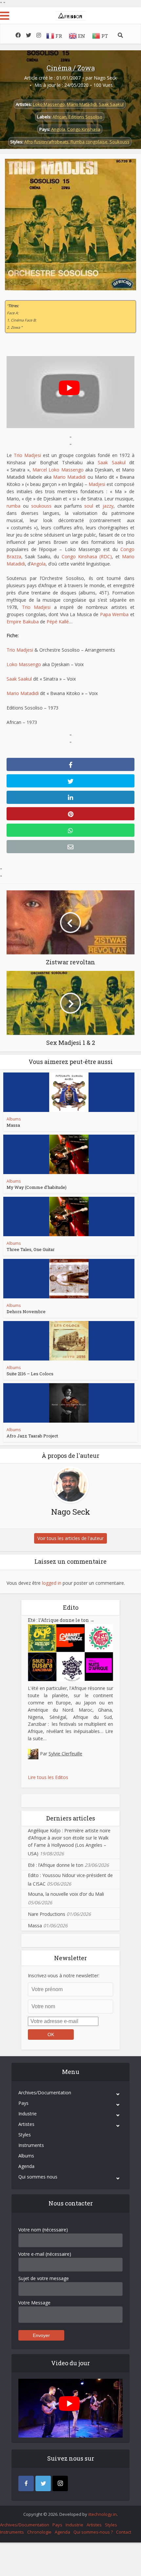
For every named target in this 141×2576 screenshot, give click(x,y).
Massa (13, 1125)
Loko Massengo (49, 104)
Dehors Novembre (26, 1312)
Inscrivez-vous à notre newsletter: (64, 1975)
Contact (124, 2532)
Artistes (26, 2124)
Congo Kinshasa (84, 129)
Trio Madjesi (27, 455)
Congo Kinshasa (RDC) (87, 556)
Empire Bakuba (23, 622)
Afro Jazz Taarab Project (32, 1436)
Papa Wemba (114, 614)
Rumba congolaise (89, 142)
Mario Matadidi (82, 104)
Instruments (31, 2145)
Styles (25, 2135)
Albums (14, 1119)
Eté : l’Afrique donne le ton (61, 1620)
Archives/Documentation (45, 2093)
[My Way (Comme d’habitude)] (69, 1154)
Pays (23, 2103)
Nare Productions (47, 1914)
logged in (52, 1583)
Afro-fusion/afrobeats (46, 142)
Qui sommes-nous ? (93, 2532)
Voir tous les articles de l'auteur (70, 1538)
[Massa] (69, 1092)
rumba (13, 506)
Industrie (28, 2114)
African (60, 117)
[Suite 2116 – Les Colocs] (69, 1341)
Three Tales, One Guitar (31, 1249)
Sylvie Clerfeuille (65, 1754)
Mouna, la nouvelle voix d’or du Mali (66, 1894)
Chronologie (39, 2532)
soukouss (41, 506)
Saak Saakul (111, 104)
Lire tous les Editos (48, 1777)
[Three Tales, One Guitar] (69, 1216)
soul (89, 506)
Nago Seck (105, 78)
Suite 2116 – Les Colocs (30, 1374)
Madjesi (97, 484)
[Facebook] (26, 2483)
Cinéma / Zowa (71, 68)
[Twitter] (43, 2483)
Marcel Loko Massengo (58, 470)
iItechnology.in (102, 2514)
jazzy (108, 506)
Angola (58, 129)
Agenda (26, 2166)
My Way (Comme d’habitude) (37, 1187)
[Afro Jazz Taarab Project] (69, 1403)
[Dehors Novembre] (69, 1279)
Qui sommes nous (38, 2177)
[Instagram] (60, 2483)
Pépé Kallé (58, 622)
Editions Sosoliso (85, 117)
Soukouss (120, 142)
